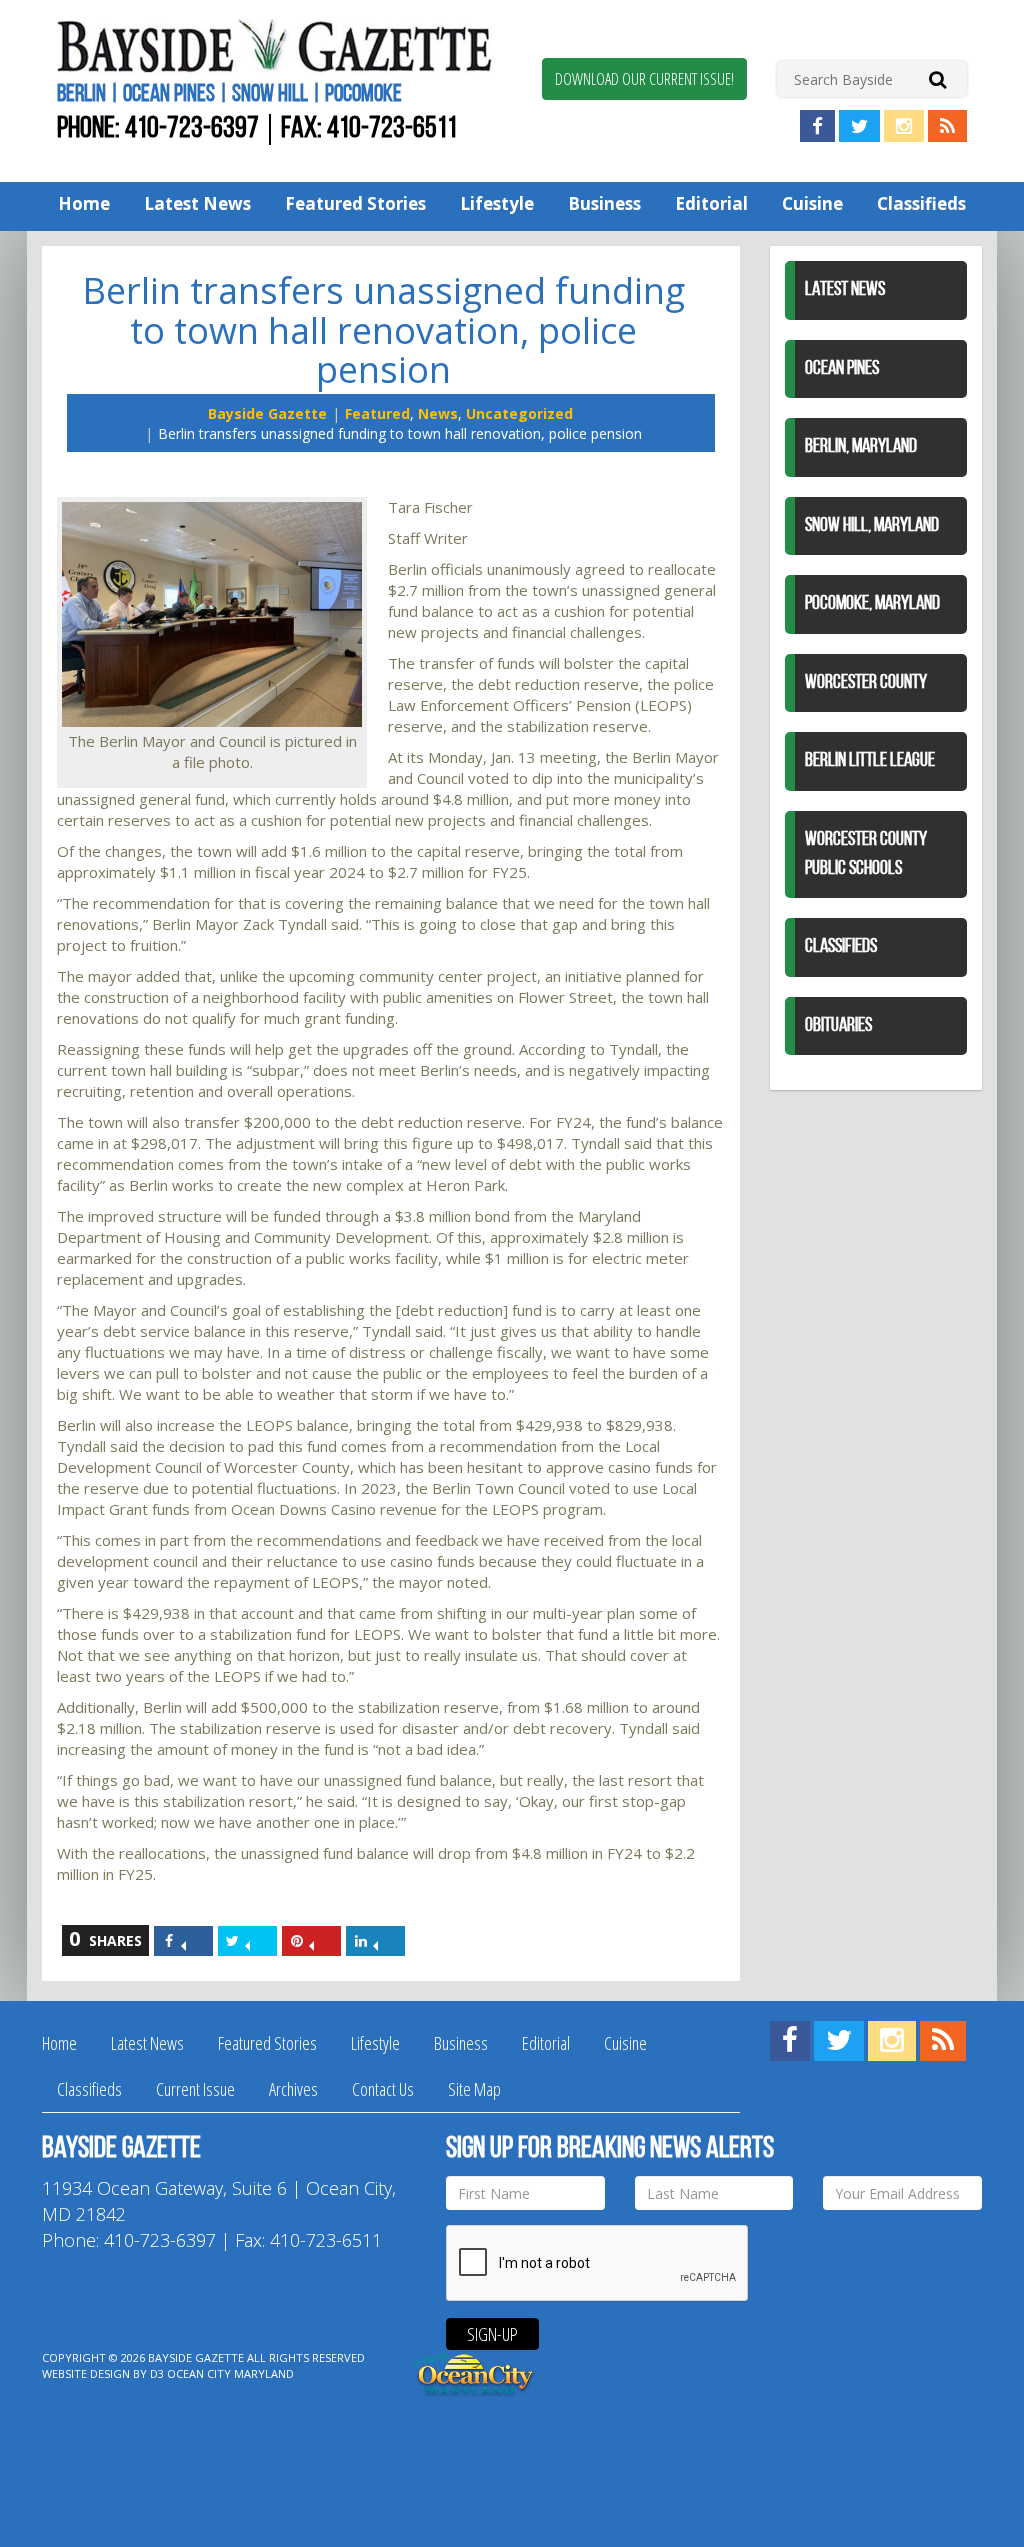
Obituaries (838, 1026)
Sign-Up (492, 2334)
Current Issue (195, 2089)
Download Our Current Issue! (644, 79)
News (438, 413)
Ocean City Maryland (230, 2373)
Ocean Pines (842, 369)
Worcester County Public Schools (866, 854)
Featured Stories (355, 203)
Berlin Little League (870, 761)
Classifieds (921, 203)
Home (84, 203)
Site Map (474, 2089)
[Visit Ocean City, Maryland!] (475, 2372)
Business (604, 203)
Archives (293, 2089)
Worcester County (866, 683)
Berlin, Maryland (861, 447)
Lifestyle (497, 203)
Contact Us (383, 2089)
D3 (157, 2373)
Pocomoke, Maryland (872, 604)
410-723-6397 (192, 129)
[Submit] (937, 78)
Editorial (711, 203)
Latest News (197, 203)
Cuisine (812, 203)
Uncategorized (519, 413)
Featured (377, 413)
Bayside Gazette (267, 413)
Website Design (86, 2373)
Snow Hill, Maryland (872, 526)
